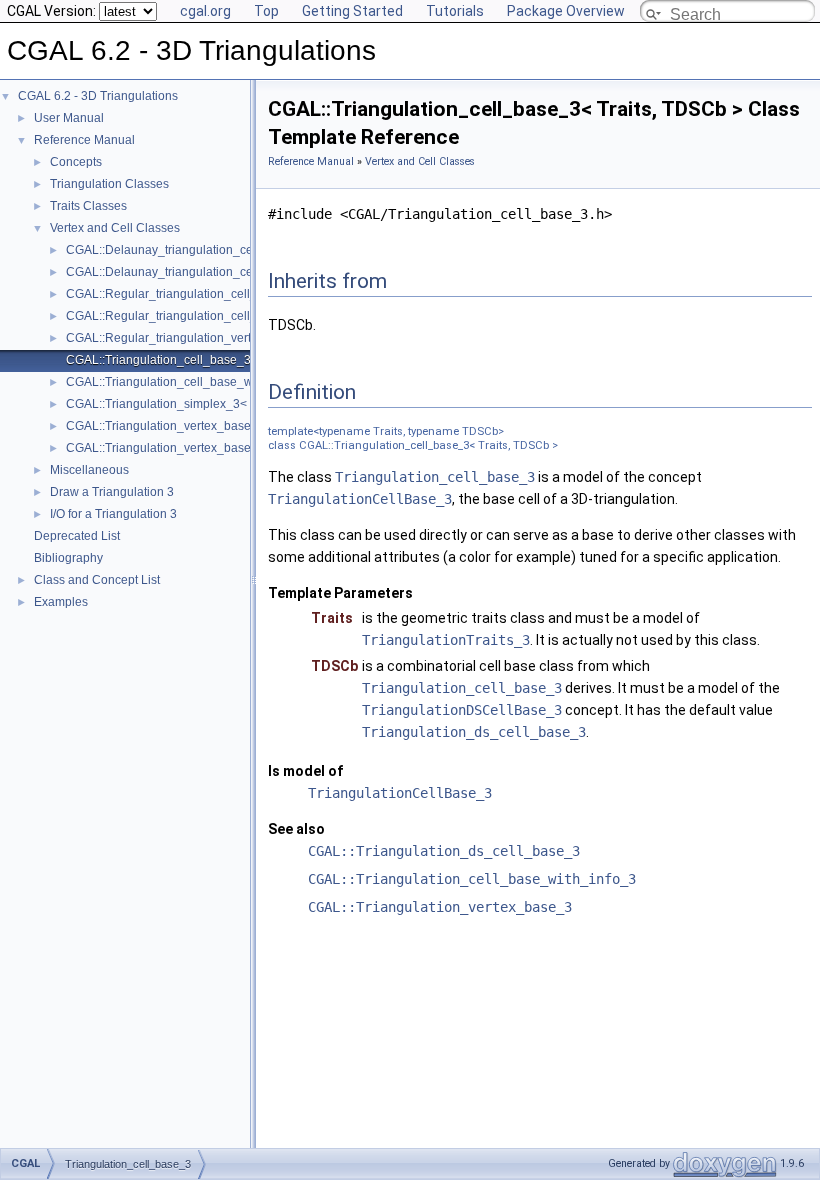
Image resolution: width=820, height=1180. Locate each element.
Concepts (76, 162)
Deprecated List (77, 536)
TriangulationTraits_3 (446, 640)
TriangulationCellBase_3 (360, 499)
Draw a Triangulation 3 (112, 492)
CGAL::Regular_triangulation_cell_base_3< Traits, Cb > (218, 294)
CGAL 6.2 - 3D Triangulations (98, 96)
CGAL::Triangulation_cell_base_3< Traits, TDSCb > (206, 360)
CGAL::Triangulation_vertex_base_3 (440, 907)
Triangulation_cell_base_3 (435, 477)
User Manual (69, 118)
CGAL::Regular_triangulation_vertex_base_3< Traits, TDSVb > (236, 338)
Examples (61, 602)
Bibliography (68, 558)
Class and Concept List (97, 580)
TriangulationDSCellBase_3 (462, 710)
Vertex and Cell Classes (115, 228)
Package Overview (566, 11)
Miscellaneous (89, 470)
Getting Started (352, 11)
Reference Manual (84, 140)
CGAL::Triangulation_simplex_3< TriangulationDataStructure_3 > (243, 404)
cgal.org (205, 11)
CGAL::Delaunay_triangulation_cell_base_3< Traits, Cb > (222, 250)
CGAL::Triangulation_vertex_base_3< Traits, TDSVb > (213, 426)
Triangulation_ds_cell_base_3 (474, 732)
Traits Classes (88, 206)
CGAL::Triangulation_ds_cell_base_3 (444, 851)
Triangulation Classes (109, 184)
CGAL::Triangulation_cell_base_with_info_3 (472, 879)
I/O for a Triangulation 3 (113, 514)
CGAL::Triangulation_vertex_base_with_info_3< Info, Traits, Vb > (242, 448)
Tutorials (455, 11)
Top (266, 11)
